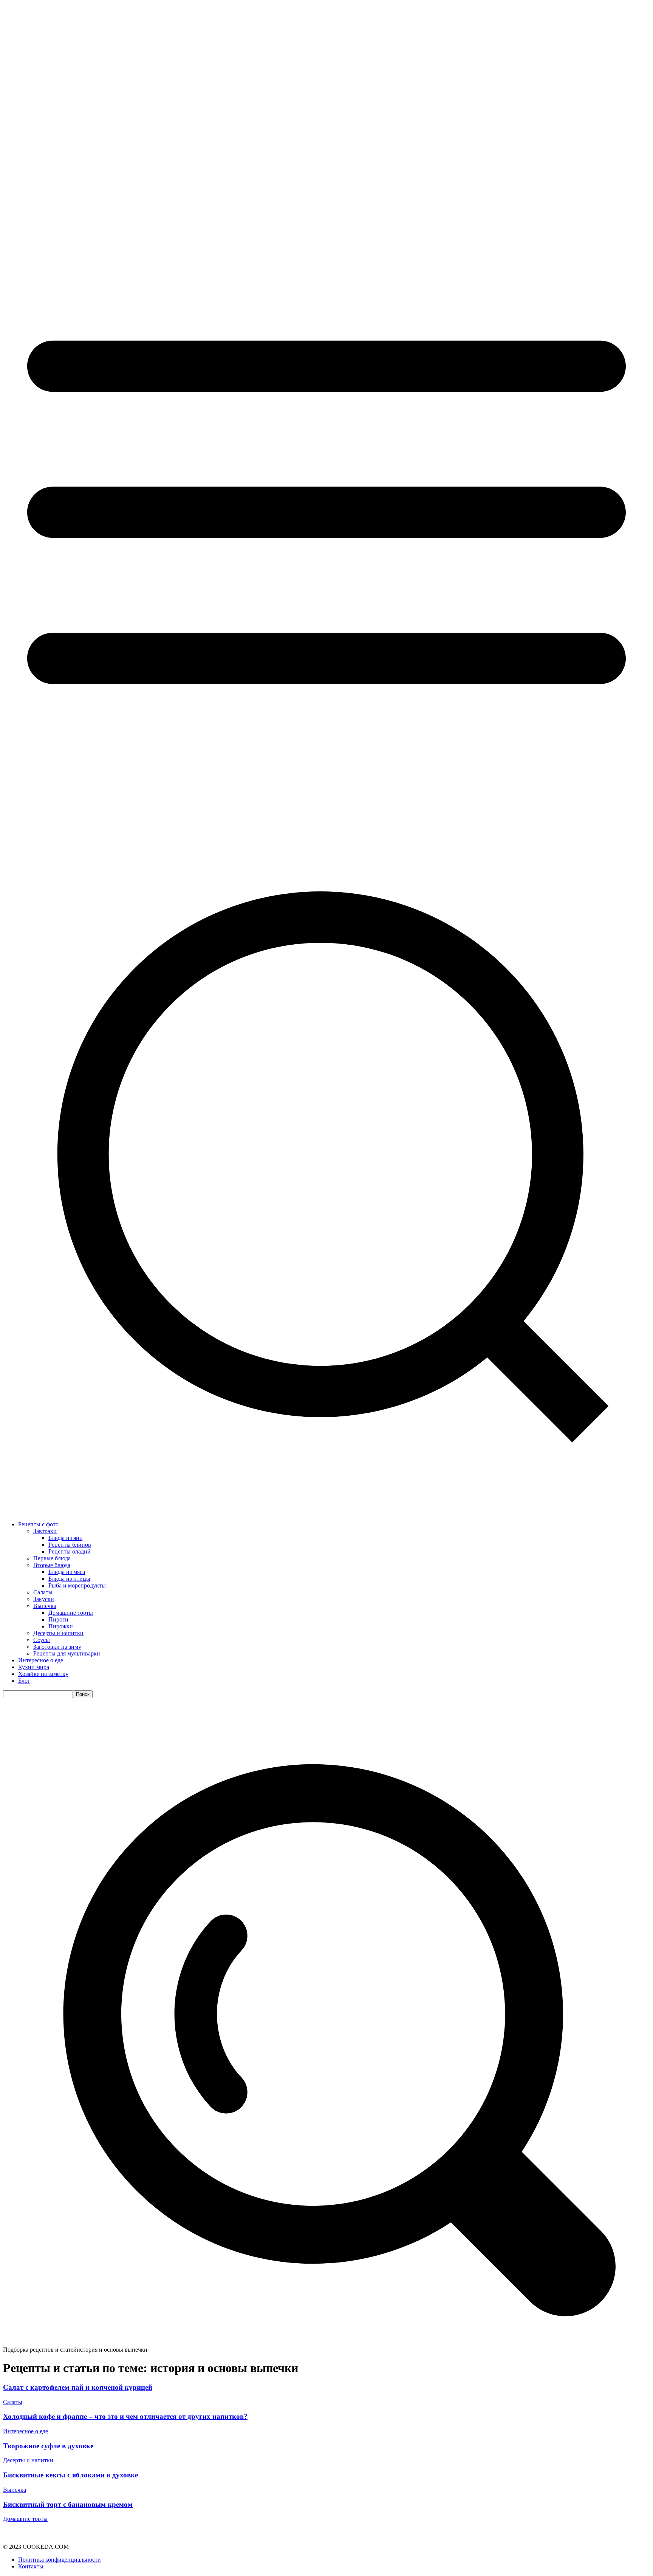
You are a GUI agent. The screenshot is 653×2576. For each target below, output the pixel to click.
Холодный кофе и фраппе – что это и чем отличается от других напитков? (125, 2416)
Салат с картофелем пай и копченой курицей (78, 2387)
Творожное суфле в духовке (48, 2446)
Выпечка (15, 2490)
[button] (326, 2343)
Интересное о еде (26, 2431)
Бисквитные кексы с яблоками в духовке (70, 2475)
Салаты (13, 2402)
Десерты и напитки (28, 2460)
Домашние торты (25, 2519)
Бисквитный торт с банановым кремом (68, 2504)
